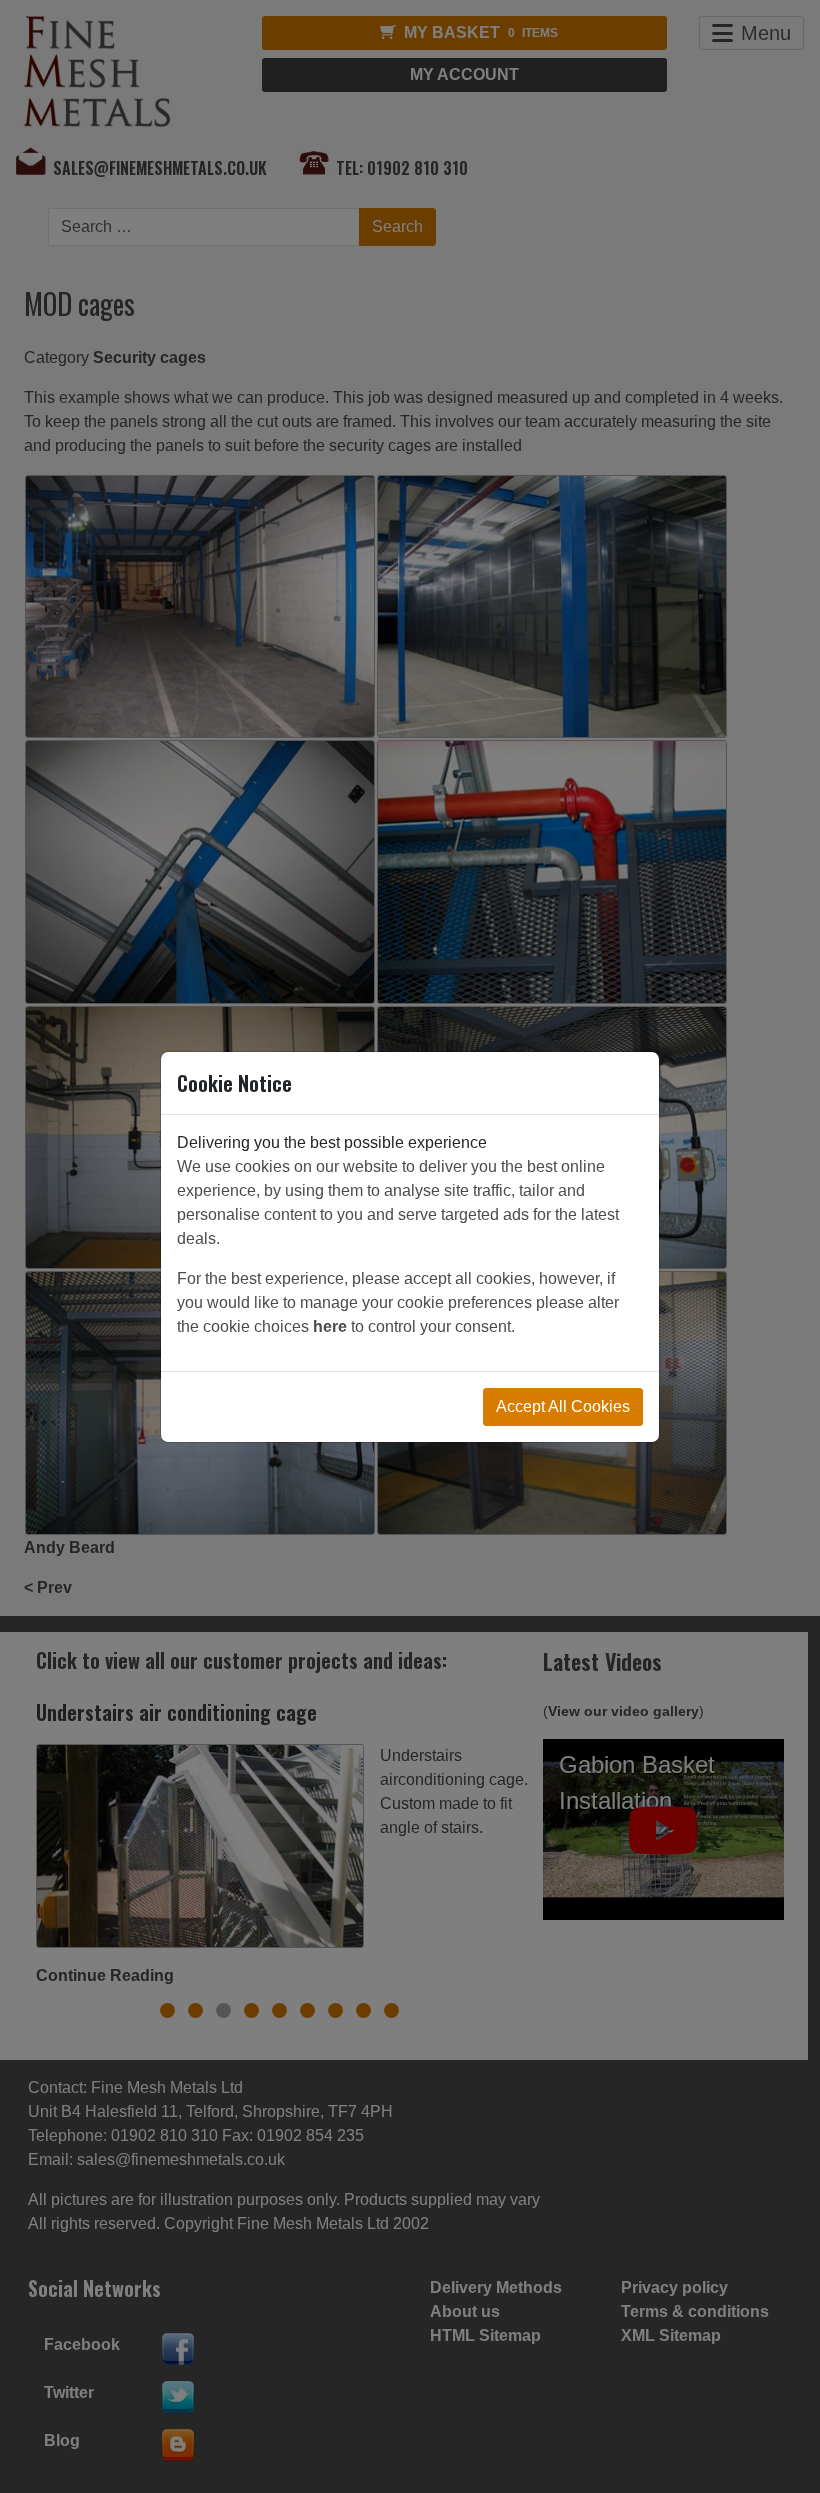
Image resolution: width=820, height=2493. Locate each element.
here (330, 1326)
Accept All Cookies (563, 1406)
